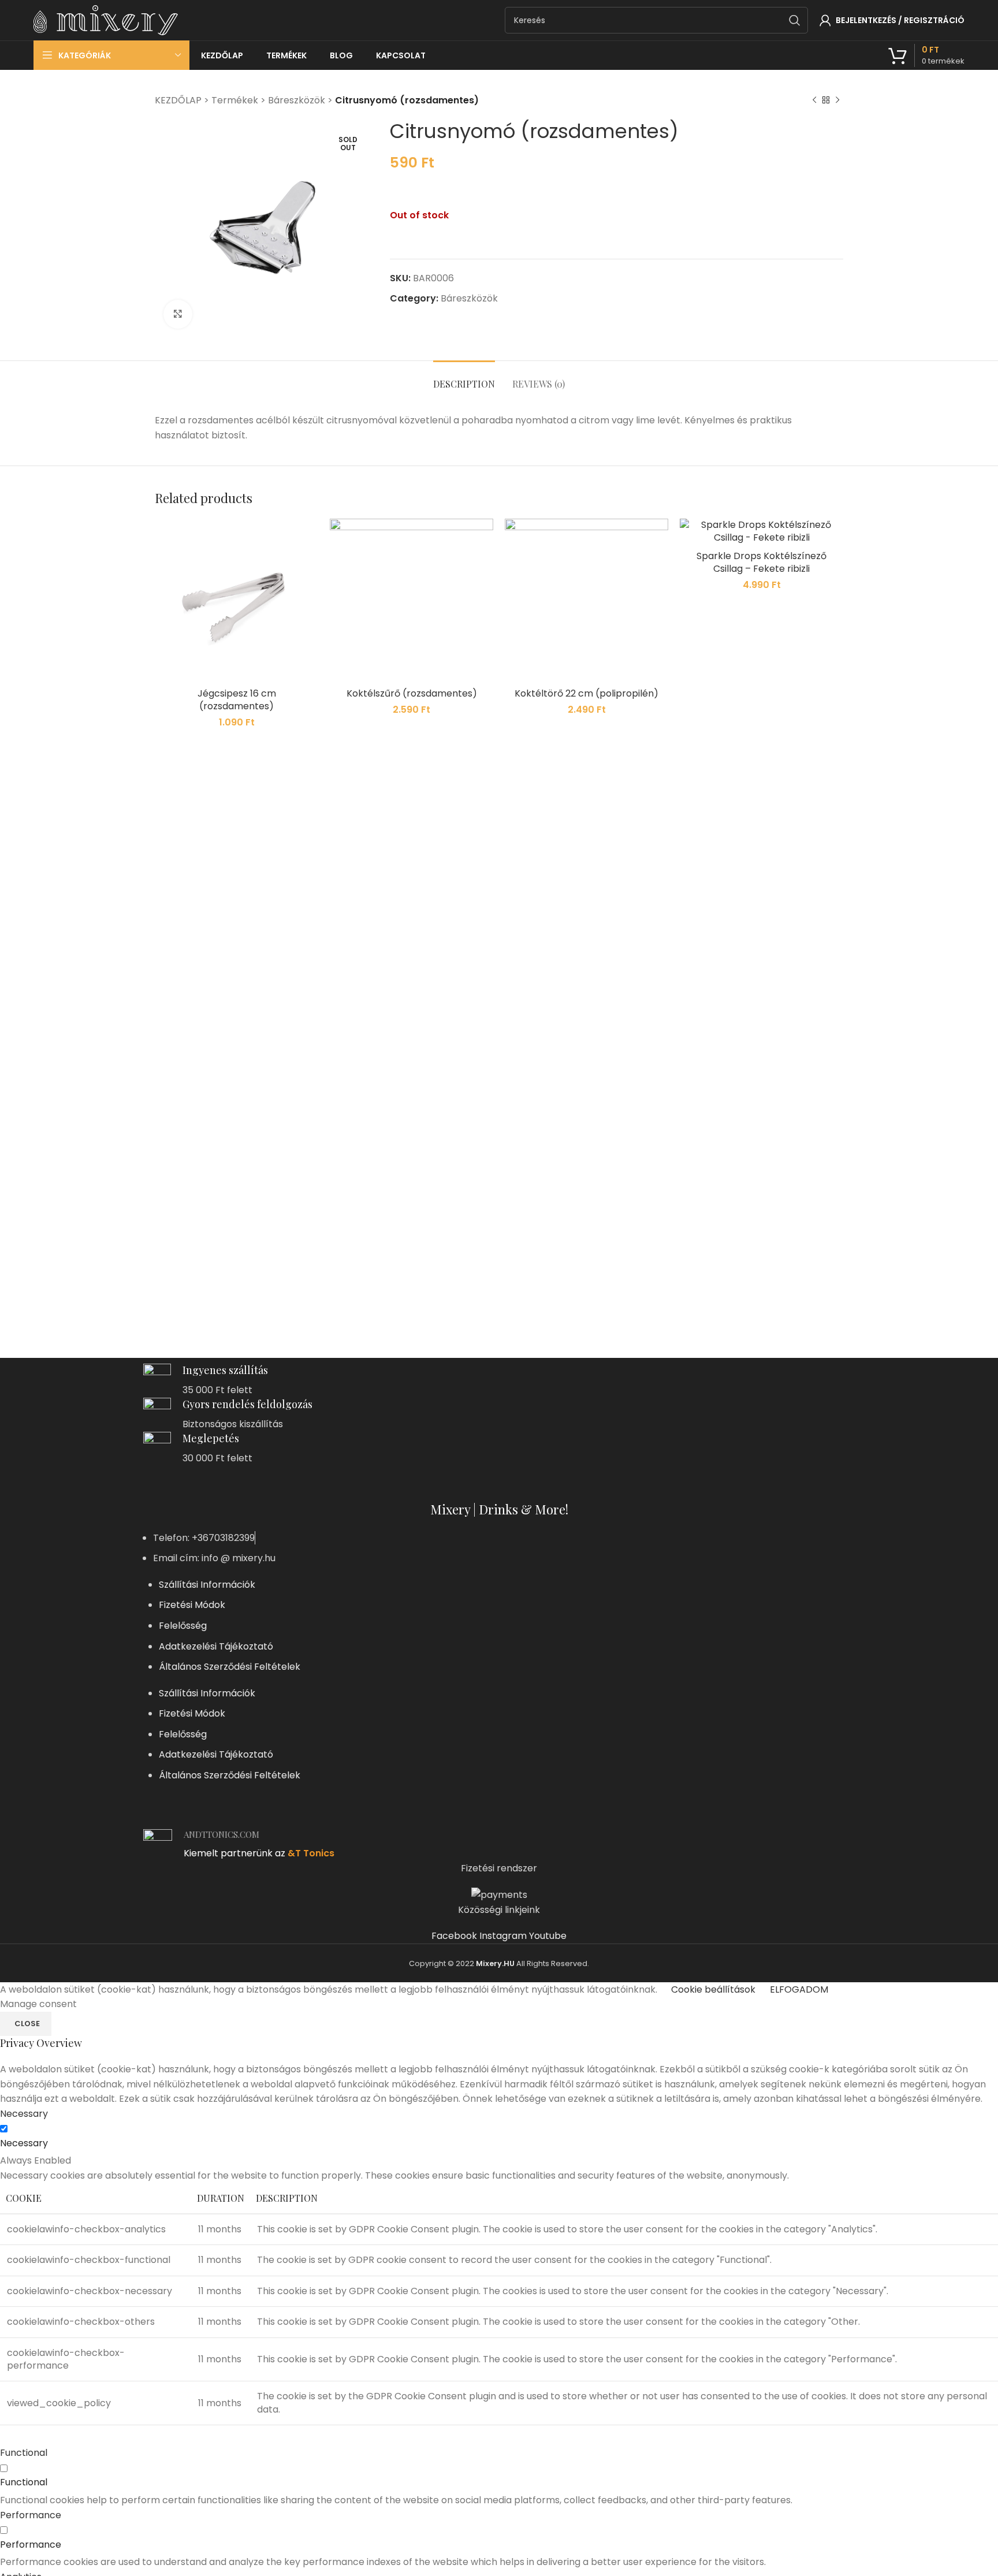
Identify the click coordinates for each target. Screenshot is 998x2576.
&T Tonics (311, 1853)
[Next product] (837, 100)
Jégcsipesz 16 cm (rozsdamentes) (237, 700)
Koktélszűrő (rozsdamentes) (412, 693)
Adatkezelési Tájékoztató (216, 1646)
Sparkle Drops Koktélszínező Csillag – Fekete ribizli (761, 562)
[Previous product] (814, 100)
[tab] (464, 378)
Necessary (24, 2143)
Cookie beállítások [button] (713, 1989)
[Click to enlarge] (178, 314)
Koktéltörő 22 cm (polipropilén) (586, 693)
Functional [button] (24, 2453)
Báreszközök (297, 100)
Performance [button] (31, 2515)
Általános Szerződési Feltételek (230, 1667)
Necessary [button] (24, 2114)
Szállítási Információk (207, 1585)
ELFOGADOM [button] (799, 1989)
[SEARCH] (795, 20)
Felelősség (183, 1626)
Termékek (235, 100)
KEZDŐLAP (178, 100)
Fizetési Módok (192, 1605)
